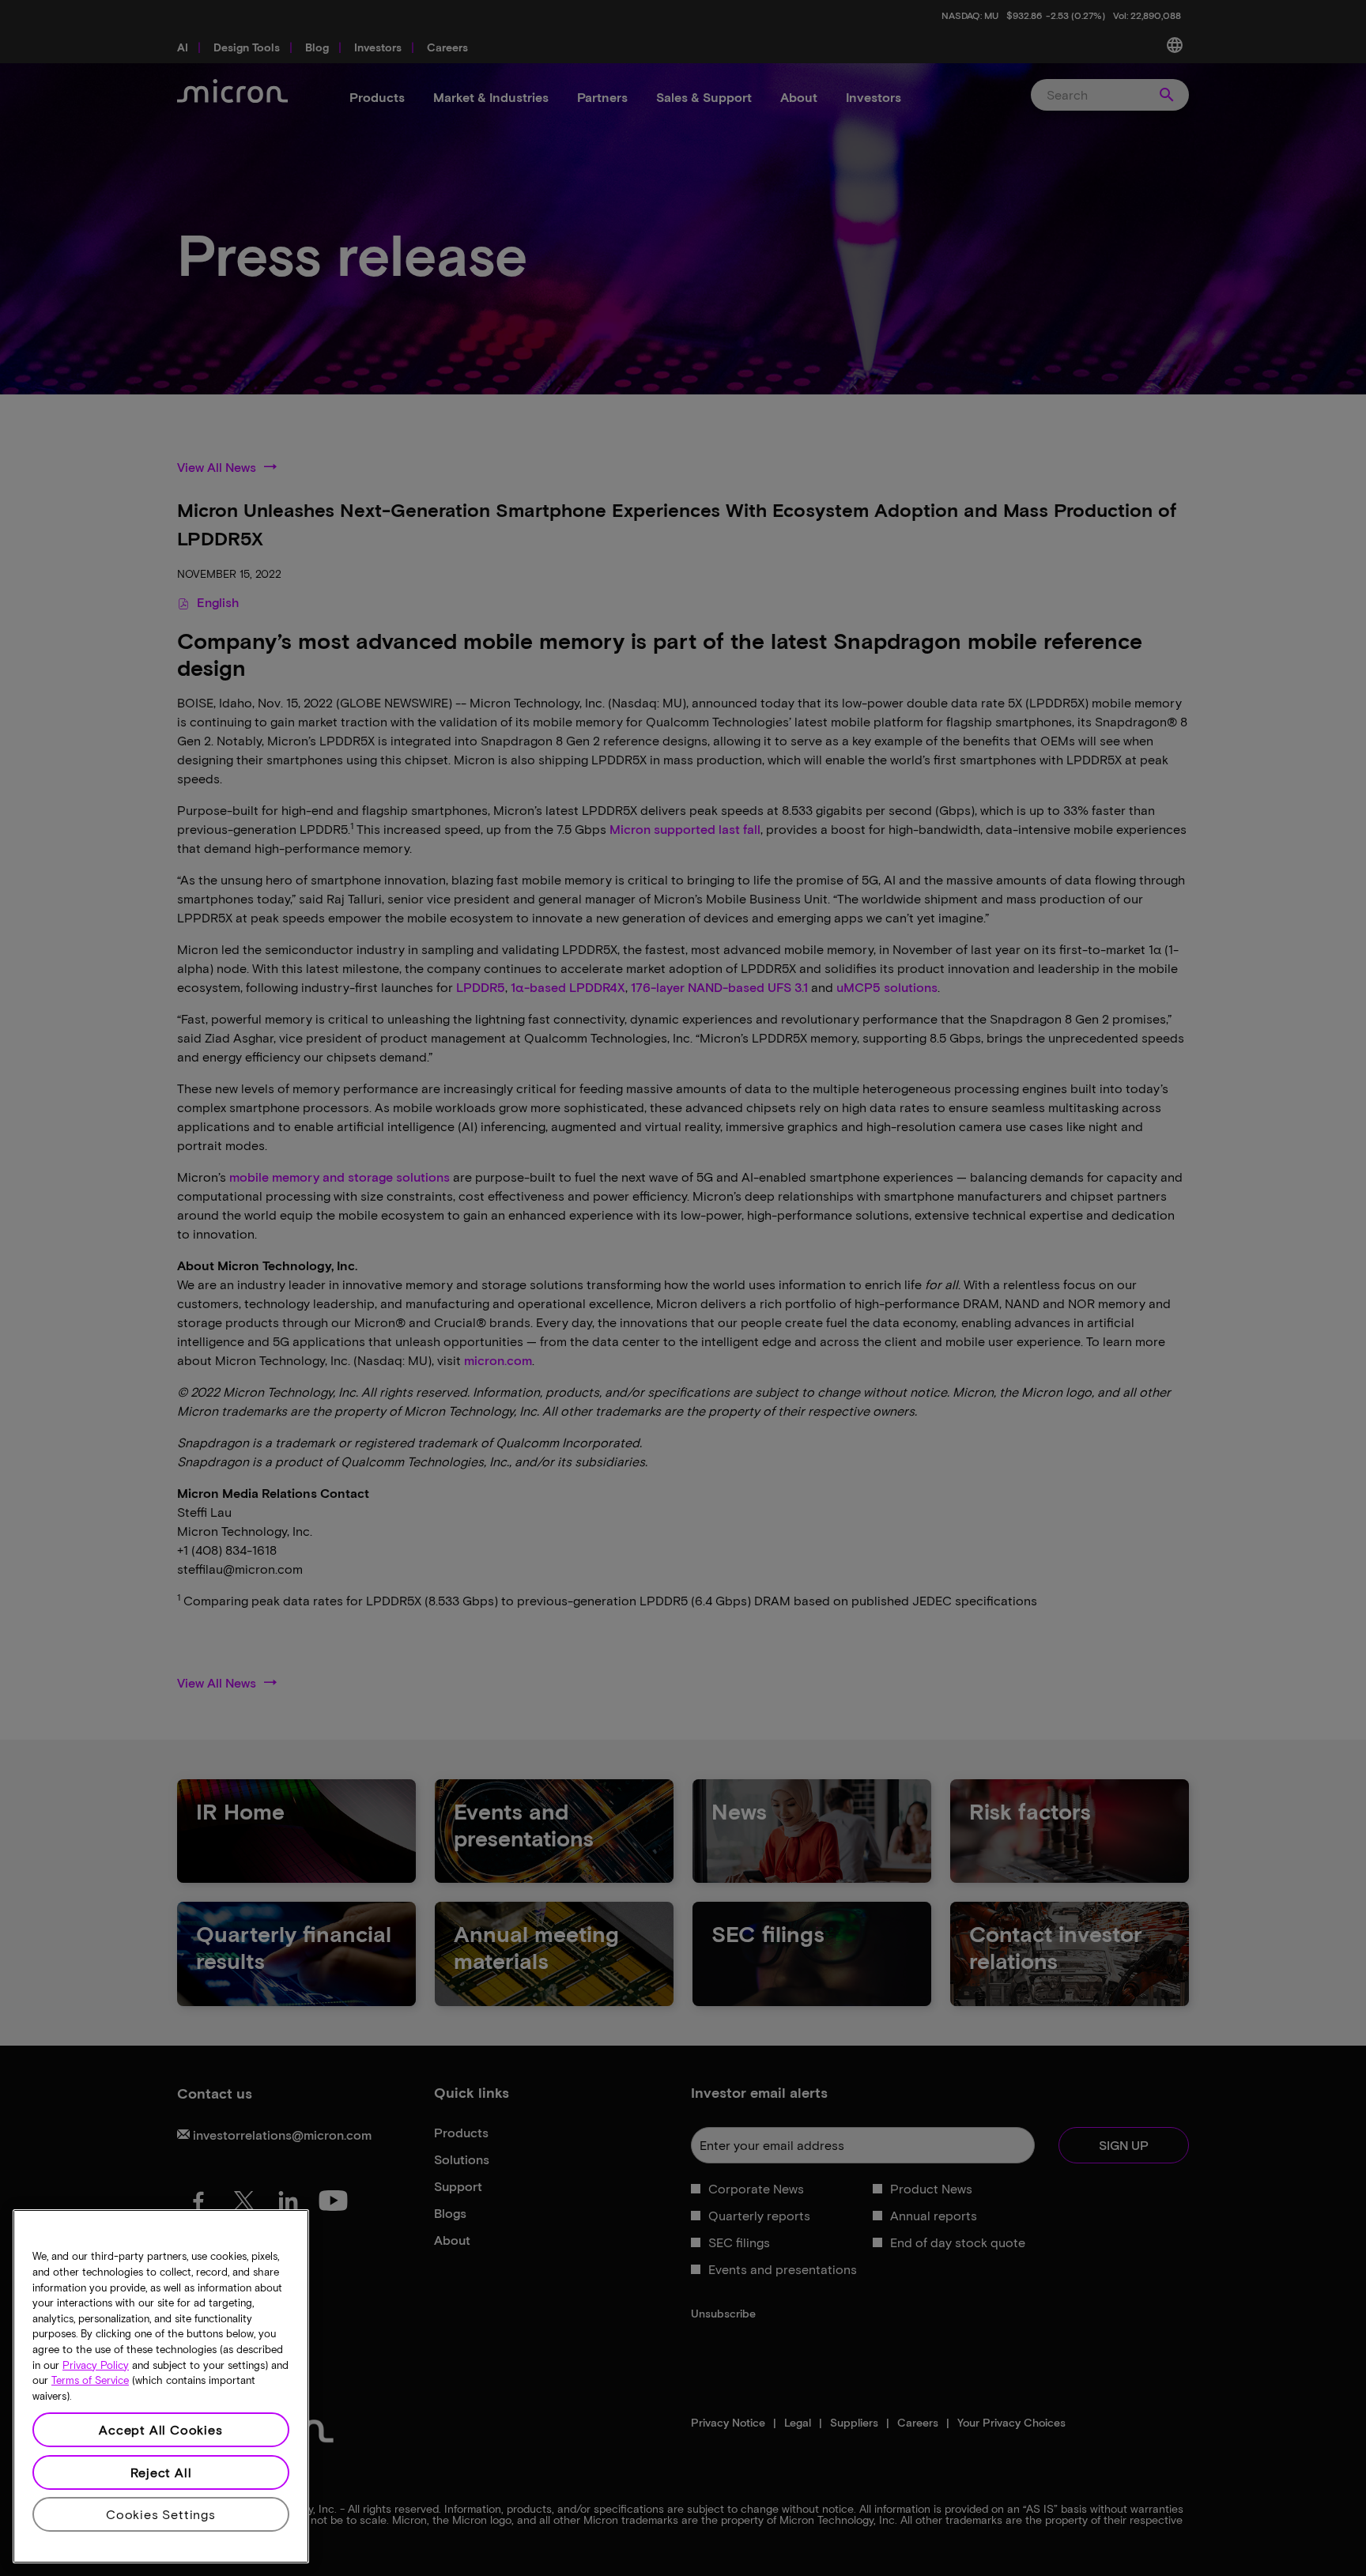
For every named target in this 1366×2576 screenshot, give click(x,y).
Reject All (161, 2472)
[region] (161, 2386)
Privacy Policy (96, 2365)
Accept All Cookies (160, 2429)
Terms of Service (90, 2381)
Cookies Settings (161, 2514)
